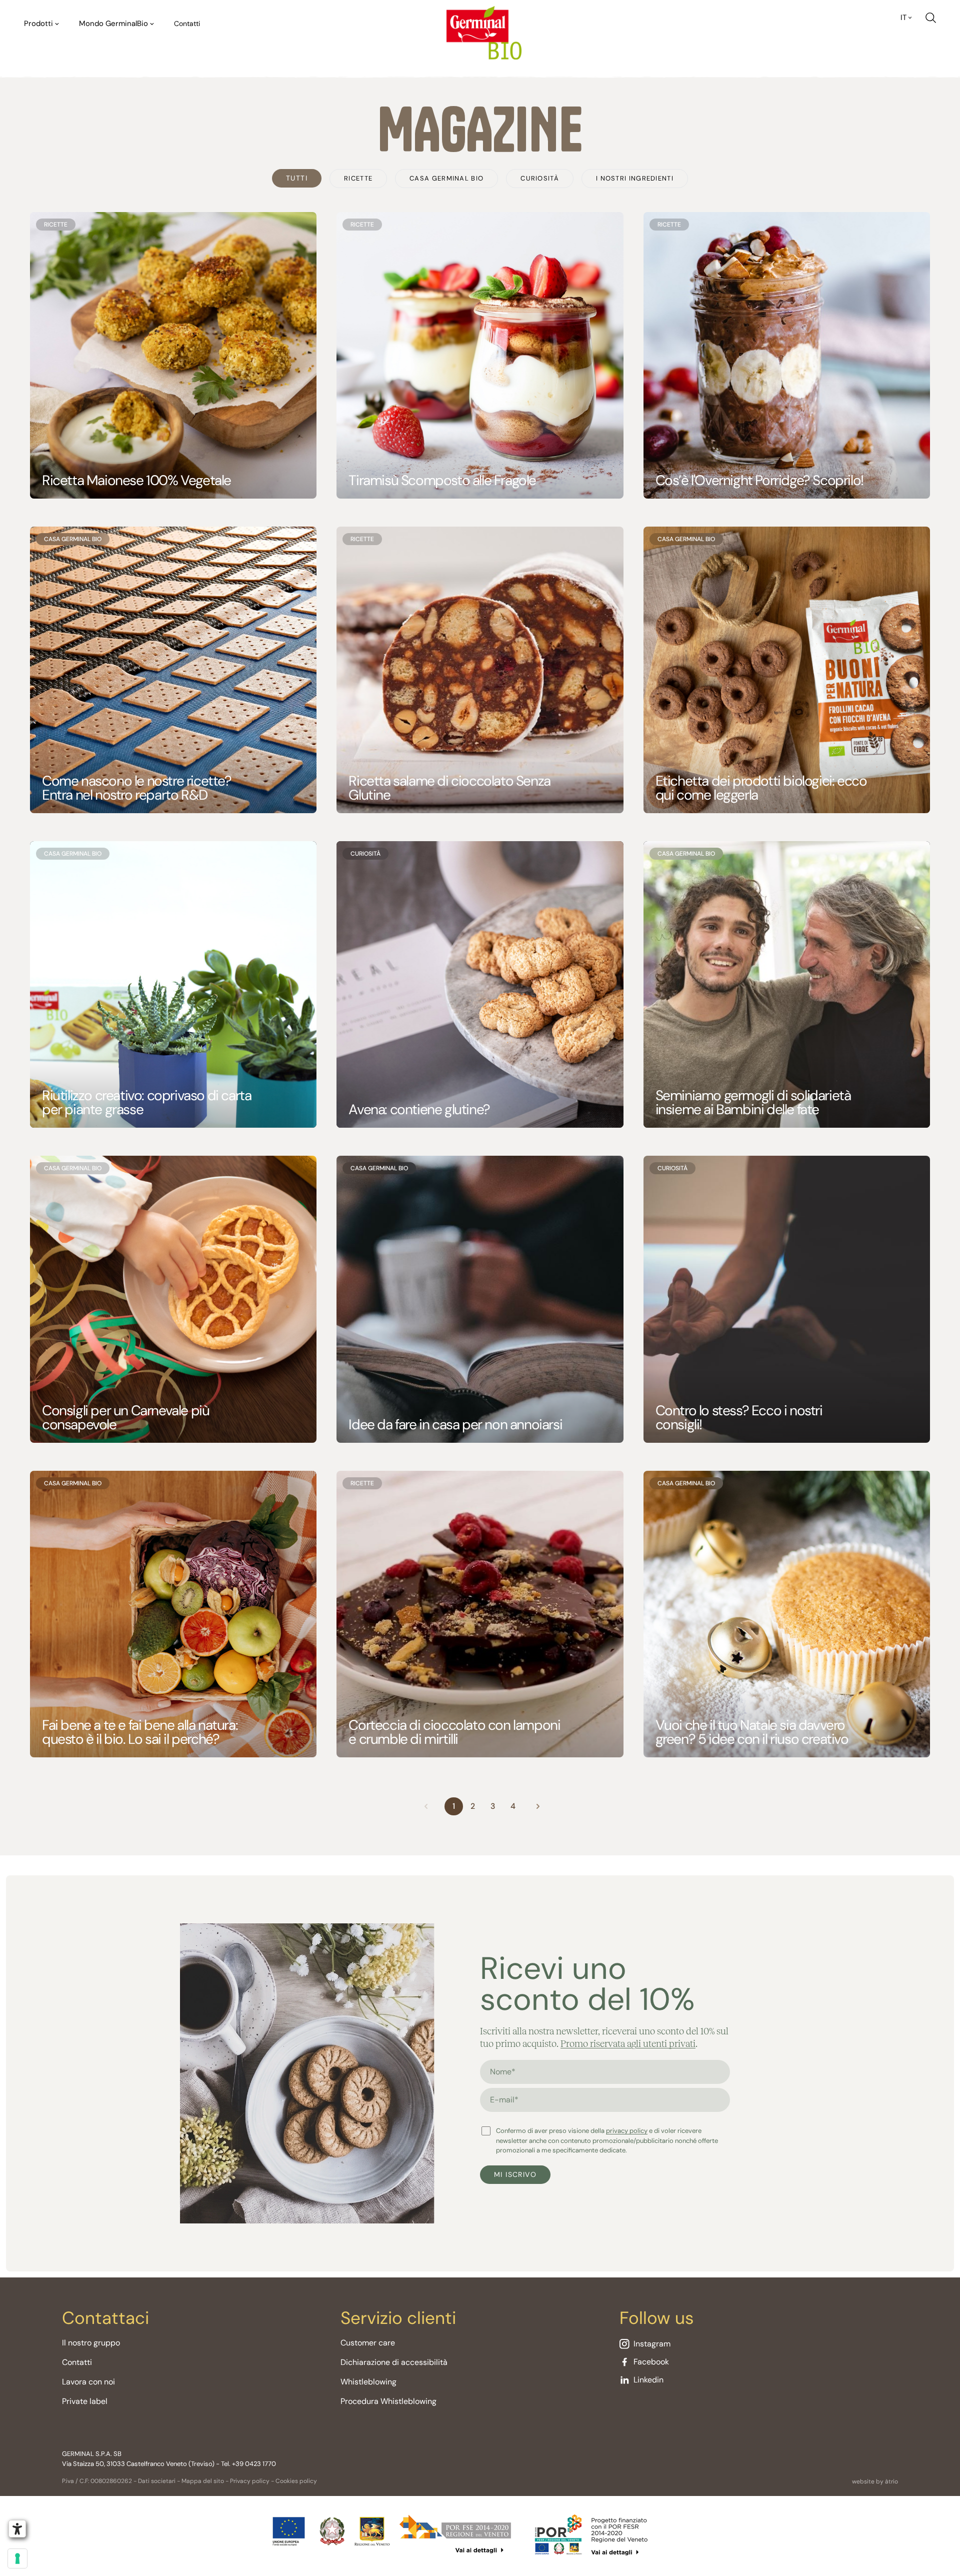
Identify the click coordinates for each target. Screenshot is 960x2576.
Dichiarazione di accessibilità (394, 2362)
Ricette (358, 178)
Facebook (651, 2362)
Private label (85, 2401)
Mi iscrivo (515, 2174)
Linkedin (648, 2380)
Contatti (187, 24)
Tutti (297, 178)
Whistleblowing (368, 2382)
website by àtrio (875, 2481)
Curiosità (540, 178)
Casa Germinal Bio (446, 178)
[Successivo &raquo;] (538, 1806)
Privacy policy (250, 2481)
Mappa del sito (203, 2481)
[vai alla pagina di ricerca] (931, 18)
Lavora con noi (88, 2382)
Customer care (368, 2343)
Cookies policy (296, 2481)
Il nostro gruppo (91, 2343)
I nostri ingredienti (635, 178)
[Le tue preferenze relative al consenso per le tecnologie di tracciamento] (17, 2558)
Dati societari (157, 2481)
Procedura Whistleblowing (388, 2401)
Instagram (652, 2344)
